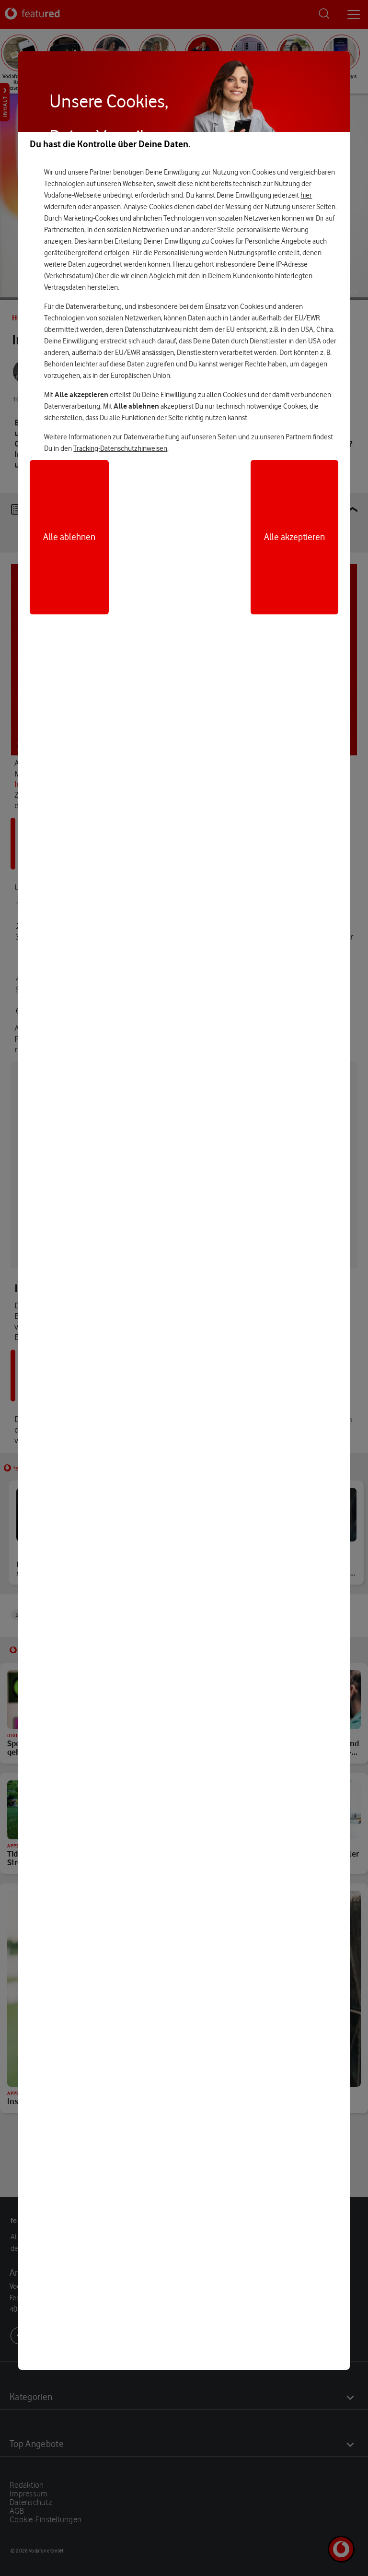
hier (306, 195)
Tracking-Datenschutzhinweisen (120, 448)
